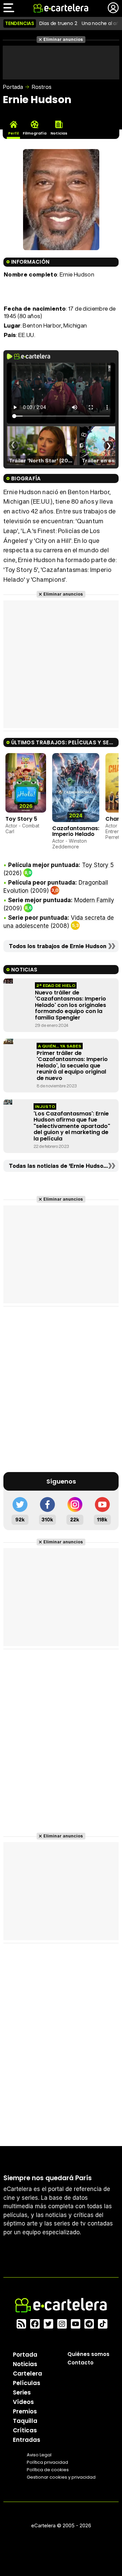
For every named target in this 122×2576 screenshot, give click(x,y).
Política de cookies (48, 2470)
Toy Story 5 (21, 819)
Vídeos (23, 2402)
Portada (13, 87)
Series (22, 2392)
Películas (27, 2383)
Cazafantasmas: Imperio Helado (76, 831)
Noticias (25, 2364)
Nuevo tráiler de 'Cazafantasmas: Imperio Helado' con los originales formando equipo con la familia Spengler (70, 1005)
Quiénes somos (88, 2354)
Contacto (80, 2363)
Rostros (42, 87)
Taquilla (25, 2421)
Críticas (25, 2430)
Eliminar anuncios (63, 39)
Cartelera (27, 2374)
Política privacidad (47, 2462)
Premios (25, 2411)
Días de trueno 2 (58, 23)
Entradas (27, 2440)
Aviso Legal (39, 2455)
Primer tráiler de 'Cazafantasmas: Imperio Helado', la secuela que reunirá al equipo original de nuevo (72, 1066)
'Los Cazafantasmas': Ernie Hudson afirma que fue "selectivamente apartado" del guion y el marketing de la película (72, 1126)
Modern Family (94, 900)
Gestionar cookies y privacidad (61, 2477)
